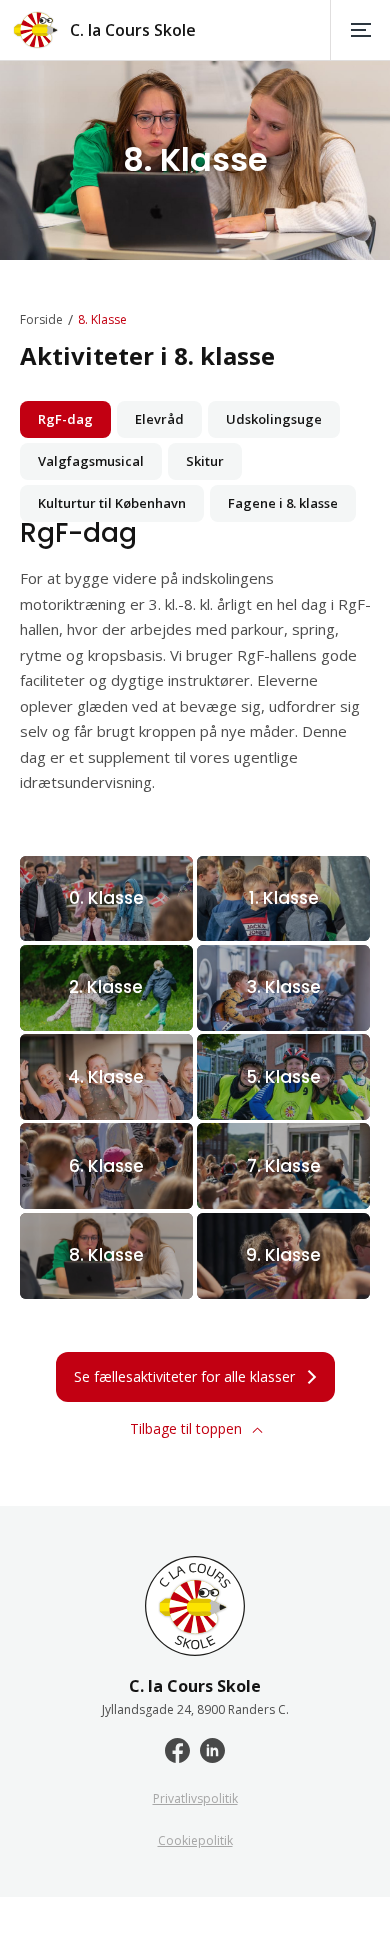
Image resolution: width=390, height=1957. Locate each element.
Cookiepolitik (195, 1841)
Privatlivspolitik (195, 1799)
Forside (41, 320)
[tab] (65, 419)
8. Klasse (102, 320)
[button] (360, 30)
